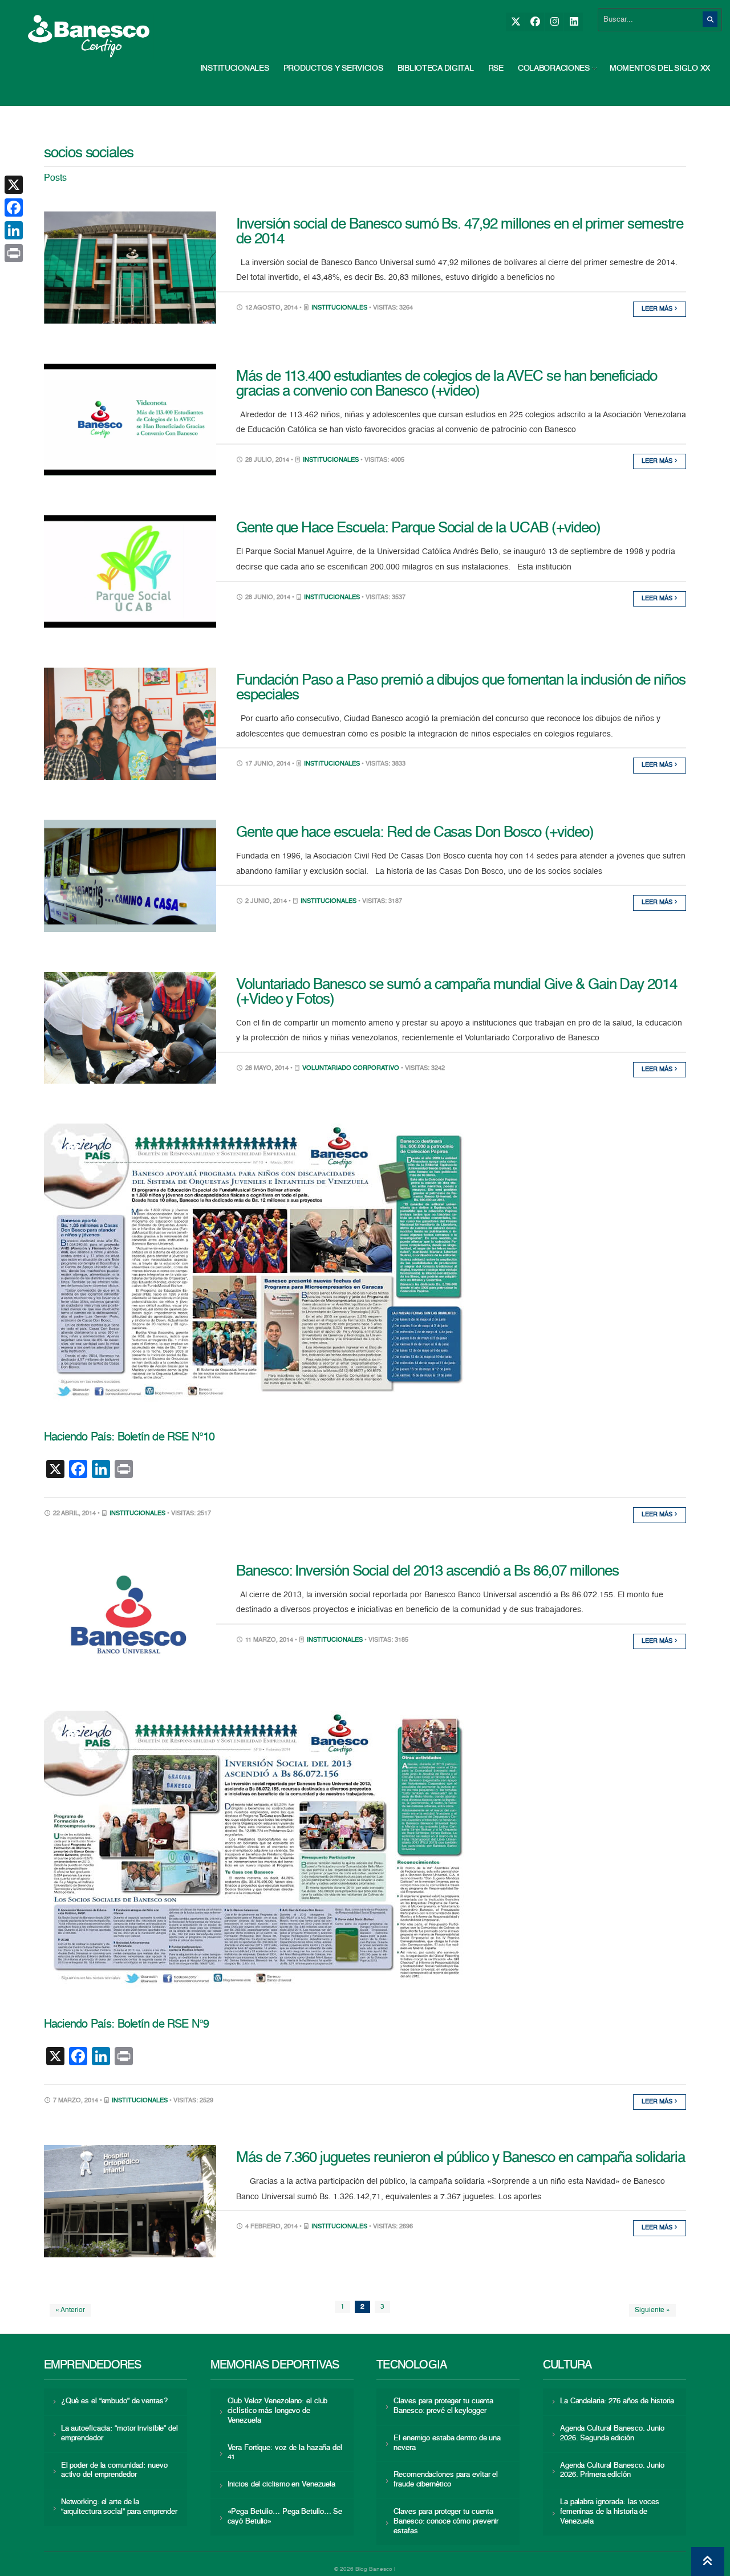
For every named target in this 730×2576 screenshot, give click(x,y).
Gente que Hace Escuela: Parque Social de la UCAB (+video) (418, 528)
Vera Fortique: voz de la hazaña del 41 (285, 2453)
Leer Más (658, 309)
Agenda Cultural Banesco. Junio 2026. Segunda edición (612, 2433)
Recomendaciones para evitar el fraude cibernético (446, 2480)
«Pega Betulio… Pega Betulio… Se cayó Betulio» (285, 2517)
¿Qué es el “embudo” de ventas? (114, 2401)
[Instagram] (554, 22)
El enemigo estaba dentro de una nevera (447, 2443)
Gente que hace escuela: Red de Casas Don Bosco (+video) (415, 833)
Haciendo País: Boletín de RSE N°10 (129, 1438)
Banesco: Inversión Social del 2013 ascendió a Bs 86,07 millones (427, 1572)
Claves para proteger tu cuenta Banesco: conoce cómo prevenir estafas (446, 2522)
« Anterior (70, 2310)
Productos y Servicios (333, 68)
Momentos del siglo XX (660, 68)
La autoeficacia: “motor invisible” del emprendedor (119, 2433)
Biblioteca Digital (436, 68)
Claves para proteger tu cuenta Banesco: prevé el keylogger (443, 2406)
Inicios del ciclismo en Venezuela (282, 2485)
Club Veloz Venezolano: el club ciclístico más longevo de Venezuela (278, 2411)
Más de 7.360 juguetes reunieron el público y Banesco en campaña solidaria (461, 2158)
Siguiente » (652, 2310)
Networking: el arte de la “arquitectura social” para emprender (119, 2507)
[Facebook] (535, 22)
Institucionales (235, 68)
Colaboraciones (554, 68)
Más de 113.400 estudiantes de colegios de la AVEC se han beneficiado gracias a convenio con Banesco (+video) (447, 384)
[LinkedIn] (573, 22)
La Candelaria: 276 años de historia (617, 2401)
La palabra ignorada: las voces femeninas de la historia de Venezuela (610, 2512)
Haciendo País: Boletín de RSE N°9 (127, 2025)
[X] (515, 22)
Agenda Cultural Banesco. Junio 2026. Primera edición (612, 2471)
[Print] (14, 253)
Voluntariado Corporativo (351, 1069)
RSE (496, 68)
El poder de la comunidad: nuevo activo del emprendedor (114, 2471)
